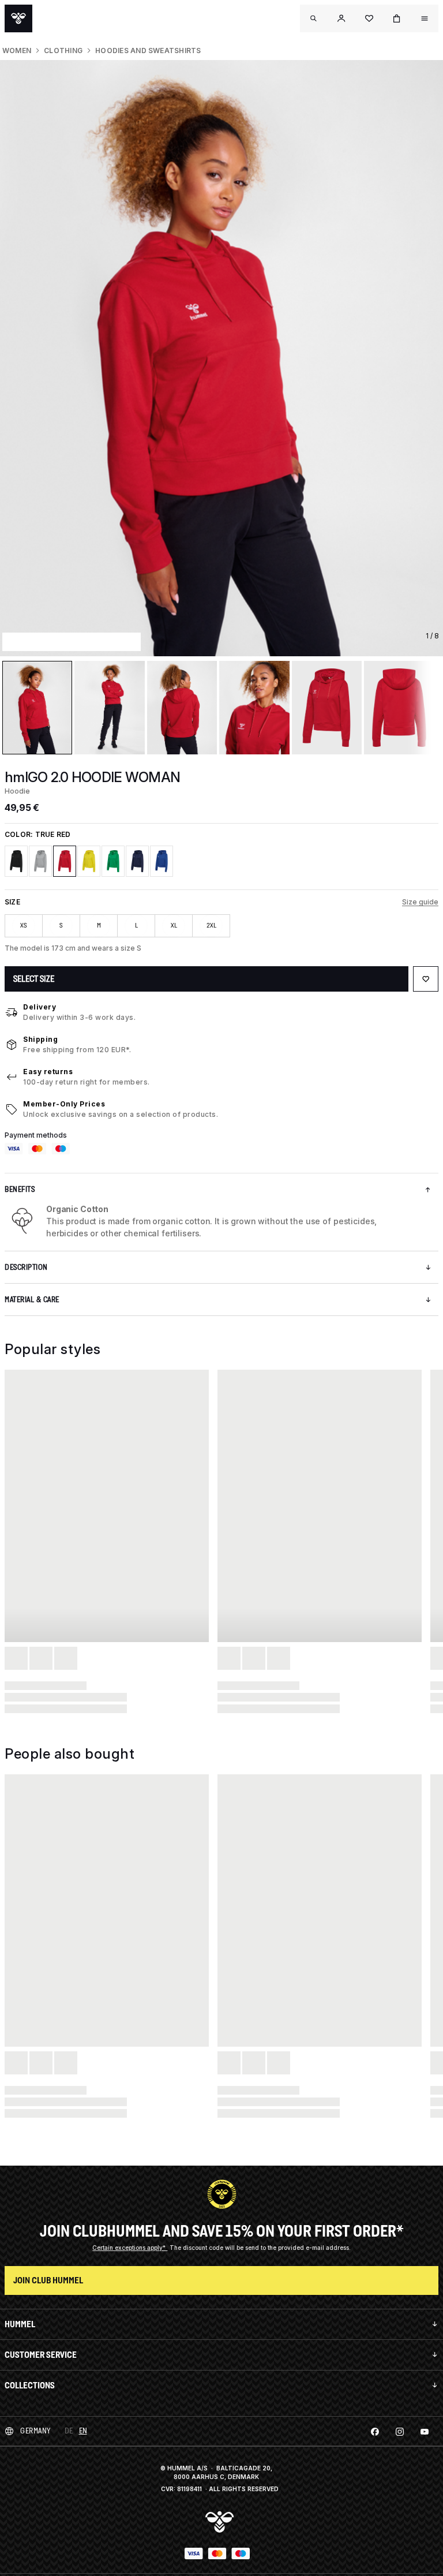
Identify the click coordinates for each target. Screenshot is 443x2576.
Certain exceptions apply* (130, 2248)
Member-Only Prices (64, 1104)
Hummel (20, 2324)
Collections (30, 2385)
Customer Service (41, 2355)
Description (26, 1267)
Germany (35, 2431)
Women (17, 51)
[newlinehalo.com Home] (18, 18)
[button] (341, 18)
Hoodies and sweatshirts (148, 51)
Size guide (420, 902)
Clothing (63, 51)
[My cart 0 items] (397, 18)
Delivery (40, 1007)
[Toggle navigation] (314, 18)
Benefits (20, 1189)
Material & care (32, 1300)
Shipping (40, 1039)
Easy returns (48, 1072)
